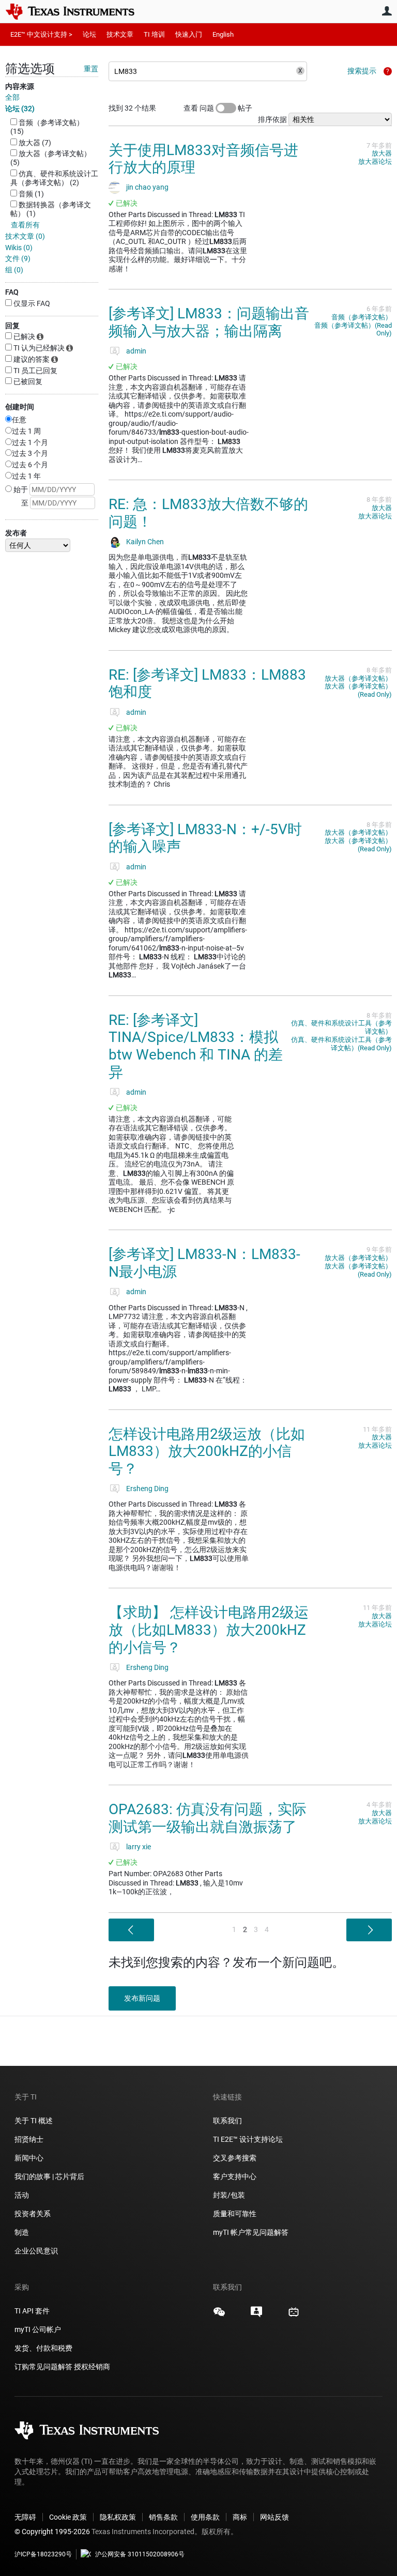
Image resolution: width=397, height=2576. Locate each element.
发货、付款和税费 (43, 2348)
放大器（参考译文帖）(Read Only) (358, 690)
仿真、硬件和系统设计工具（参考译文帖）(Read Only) (341, 1044)
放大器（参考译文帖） (358, 678)
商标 (240, 2517)
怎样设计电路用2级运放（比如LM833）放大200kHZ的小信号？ (207, 1451)
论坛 (89, 34)
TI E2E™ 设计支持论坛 (248, 2139)
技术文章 (120, 34)
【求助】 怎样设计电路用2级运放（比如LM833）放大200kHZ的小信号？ (209, 1630)
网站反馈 (274, 2517)
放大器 (382, 153)
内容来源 (20, 86)
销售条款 (163, 2517)
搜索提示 (362, 71)
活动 (22, 2195)
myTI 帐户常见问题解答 (251, 2232)
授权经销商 (92, 2367)
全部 (12, 97)
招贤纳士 (29, 2139)
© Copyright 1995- (52, 2532)
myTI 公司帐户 (38, 2329)
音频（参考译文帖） (362, 317)
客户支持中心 (235, 2176)
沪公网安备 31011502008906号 (140, 2554)
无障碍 (25, 2517)
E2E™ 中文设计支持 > (41, 34)
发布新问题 (142, 1998)
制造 (22, 2232)
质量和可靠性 (235, 2214)
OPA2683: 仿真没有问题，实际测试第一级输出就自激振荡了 (208, 1818)
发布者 (16, 533)
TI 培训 (154, 34)
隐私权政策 (118, 2517)
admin (136, 351)
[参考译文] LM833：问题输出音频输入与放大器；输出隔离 (209, 322)
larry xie (139, 1847)
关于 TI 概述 (34, 2121)
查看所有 (25, 225)
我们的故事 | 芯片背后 (49, 2176)
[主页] (78, 11)
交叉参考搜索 (235, 2158)
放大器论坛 (375, 162)
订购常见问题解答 (43, 2367)
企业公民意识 (36, 2251)
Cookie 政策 (68, 2517)
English (223, 34)
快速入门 (189, 34)
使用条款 (205, 2517)
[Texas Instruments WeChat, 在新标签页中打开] (219, 2316)
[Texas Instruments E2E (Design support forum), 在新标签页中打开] (256, 2316)
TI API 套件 (32, 2311)
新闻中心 (29, 2158)
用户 (387, 11)
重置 (91, 69)
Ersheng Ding (147, 1489)
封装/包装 (229, 2195)
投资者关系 (33, 2214)
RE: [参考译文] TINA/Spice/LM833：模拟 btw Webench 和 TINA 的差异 (196, 1046)
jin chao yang (147, 187)
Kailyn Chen (145, 542)
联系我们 (227, 2121)
